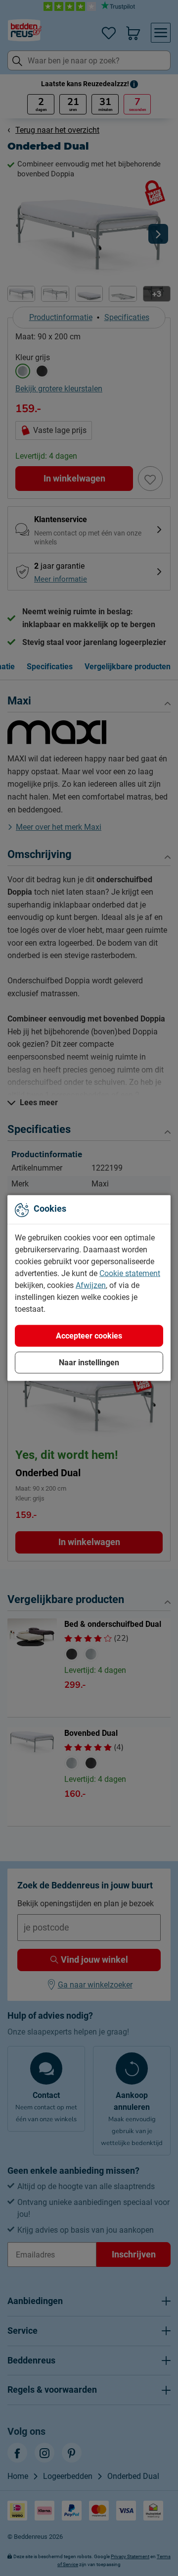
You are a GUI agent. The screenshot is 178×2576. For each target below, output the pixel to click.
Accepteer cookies (89, 1336)
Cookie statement (130, 1273)
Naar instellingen (89, 1363)
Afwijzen (91, 1285)
